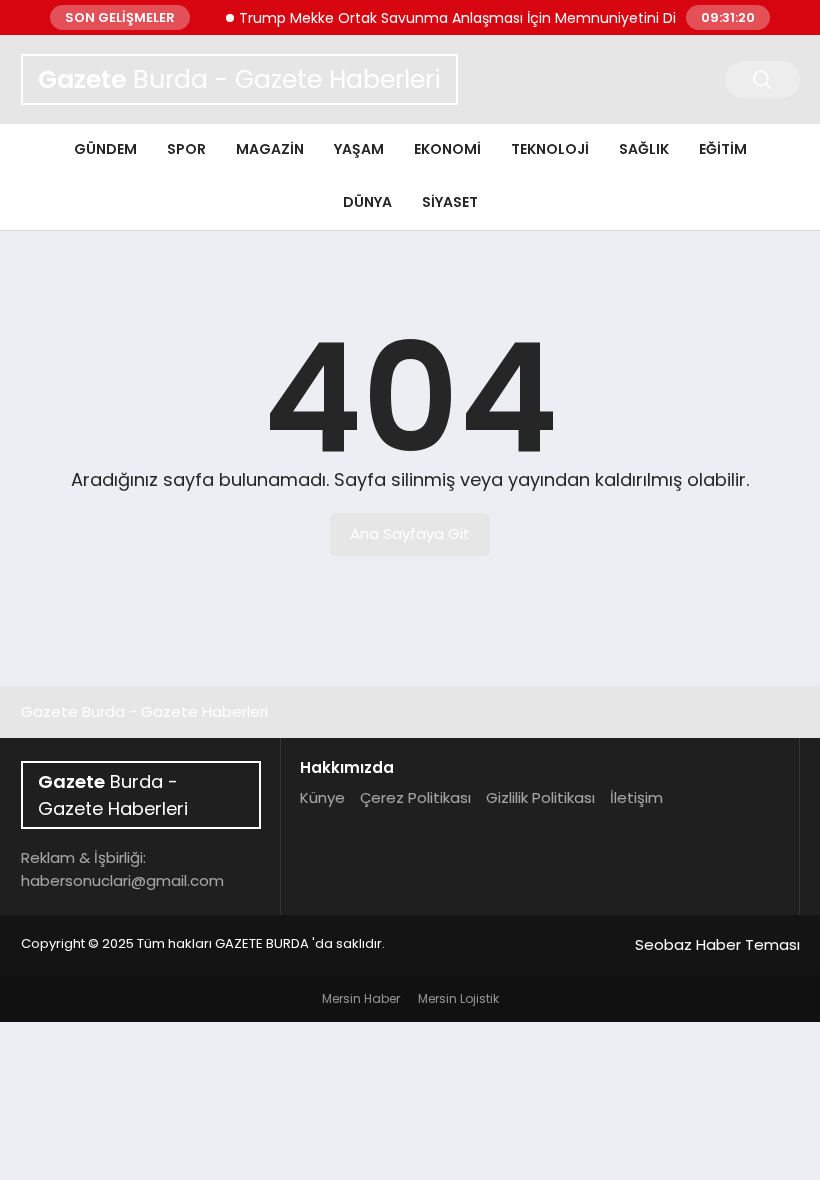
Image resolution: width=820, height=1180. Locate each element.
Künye (322, 797)
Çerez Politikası (415, 797)
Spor (186, 149)
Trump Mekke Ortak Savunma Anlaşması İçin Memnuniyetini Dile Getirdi (480, 18)
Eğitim (723, 149)
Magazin (270, 149)
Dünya (367, 202)
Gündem (105, 149)
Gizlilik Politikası (540, 797)
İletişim (636, 797)
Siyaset (450, 202)
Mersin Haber (361, 998)
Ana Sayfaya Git (410, 533)
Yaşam (359, 149)
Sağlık (644, 149)
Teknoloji (550, 149)
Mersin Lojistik (458, 998)
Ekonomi (447, 149)
